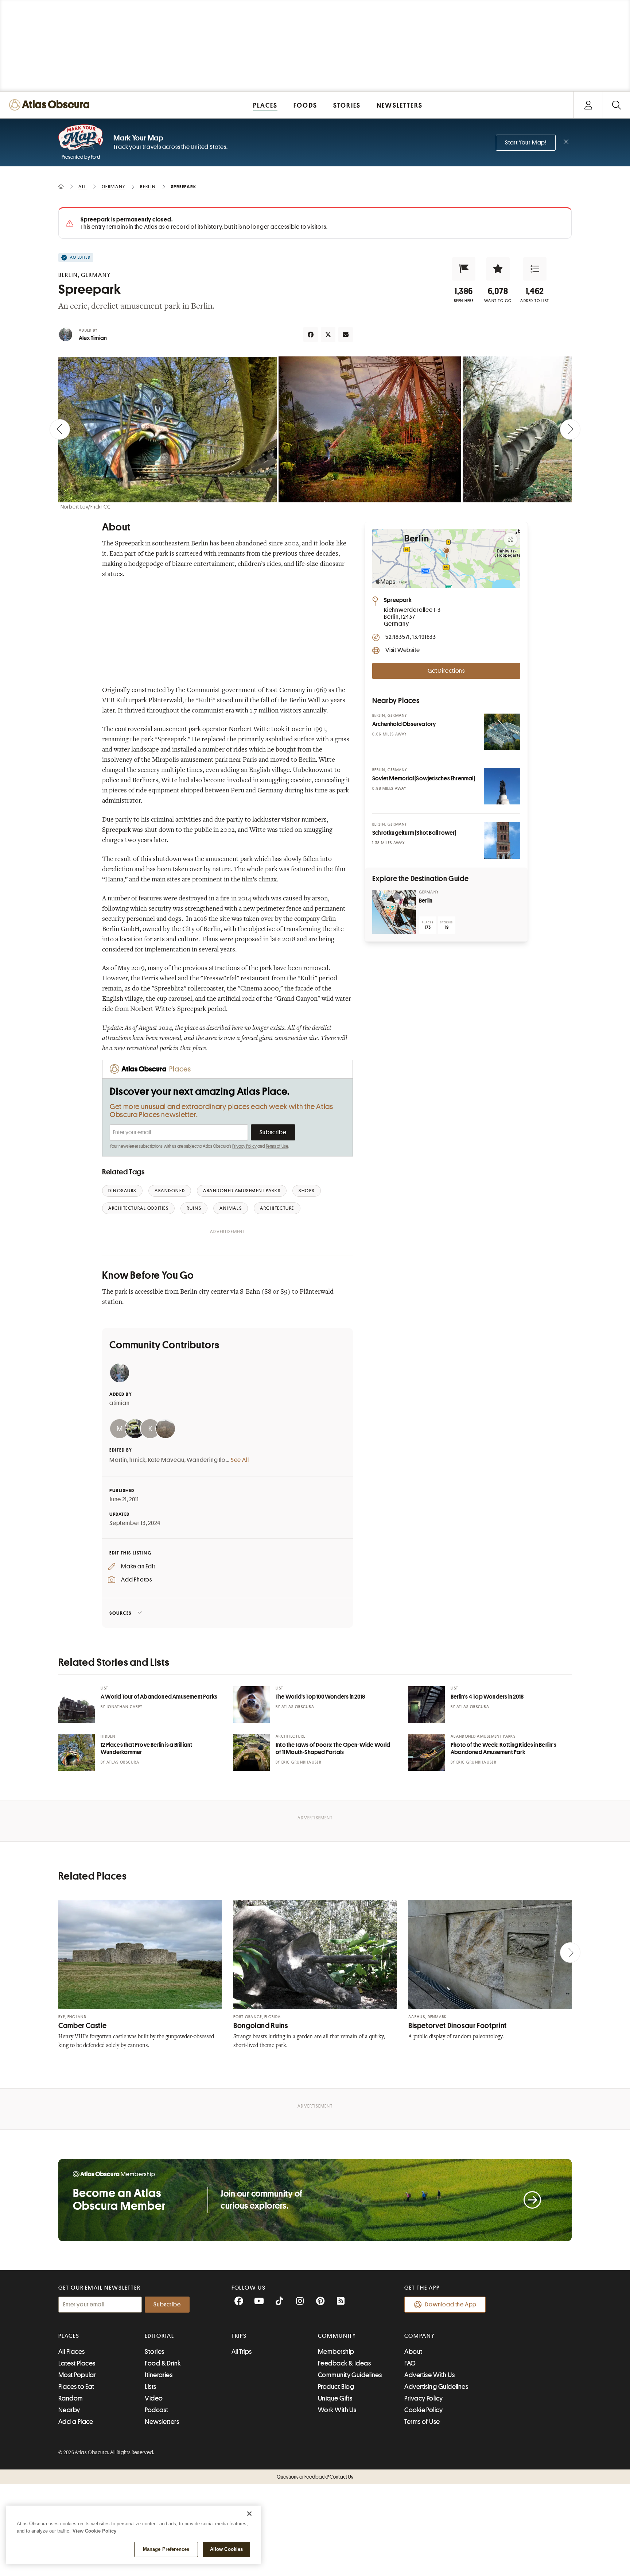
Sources (120, 1613)
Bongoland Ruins (260, 2026)
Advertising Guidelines (436, 2387)
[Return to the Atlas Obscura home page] (51, 105)
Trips (239, 2336)
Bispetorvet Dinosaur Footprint (458, 2026)
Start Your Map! (526, 143)
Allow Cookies (227, 2549)
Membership (336, 2352)
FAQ (410, 2363)
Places (69, 2336)
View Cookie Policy (94, 2531)
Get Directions (446, 671)
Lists (150, 2387)
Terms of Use (277, 1146)
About (413, 2352)
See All (240, 1460)
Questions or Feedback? (315, 2477)
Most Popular (77, 2375)
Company (419, 2336)
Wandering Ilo (206, 1460)
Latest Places (77, 2363)
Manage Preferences (166, 2549)
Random (71, 2398)
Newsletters (162, 2422)
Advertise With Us (429, 2375)
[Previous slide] (60, 429)
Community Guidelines (350, 2375)
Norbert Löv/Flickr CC (86, 507)
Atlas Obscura (298, 1707)
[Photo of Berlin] (394, 912)
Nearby (69, 2410)
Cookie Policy (423, 2410)
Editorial (159, 2336)
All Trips (242, 2352)
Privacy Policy (244, 1146)
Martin (118, 1460)
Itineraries (159, 2375)
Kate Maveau (166, 1460)
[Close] (249, 2514)
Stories (154, 2352)
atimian (120, 1403)
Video (154, 2398)
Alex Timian (93, 338)
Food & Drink (163, 2363)
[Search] (616, 105)
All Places (72, 2352)
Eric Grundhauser (301, 1762)
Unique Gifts (335, 2398)
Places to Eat (76, 2387)
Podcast (156, 2410)
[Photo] (502, 732)
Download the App (451, 2305)
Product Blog (336, 2387)
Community (337, 2336)
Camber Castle (82, 2026)
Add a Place (76, 2422)
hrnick (137, 1460)
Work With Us (337, 2410)
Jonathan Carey (124, 1707)
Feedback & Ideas (344, 2363)
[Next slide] (570, 429)
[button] (464, 269)
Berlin (426, 901)
